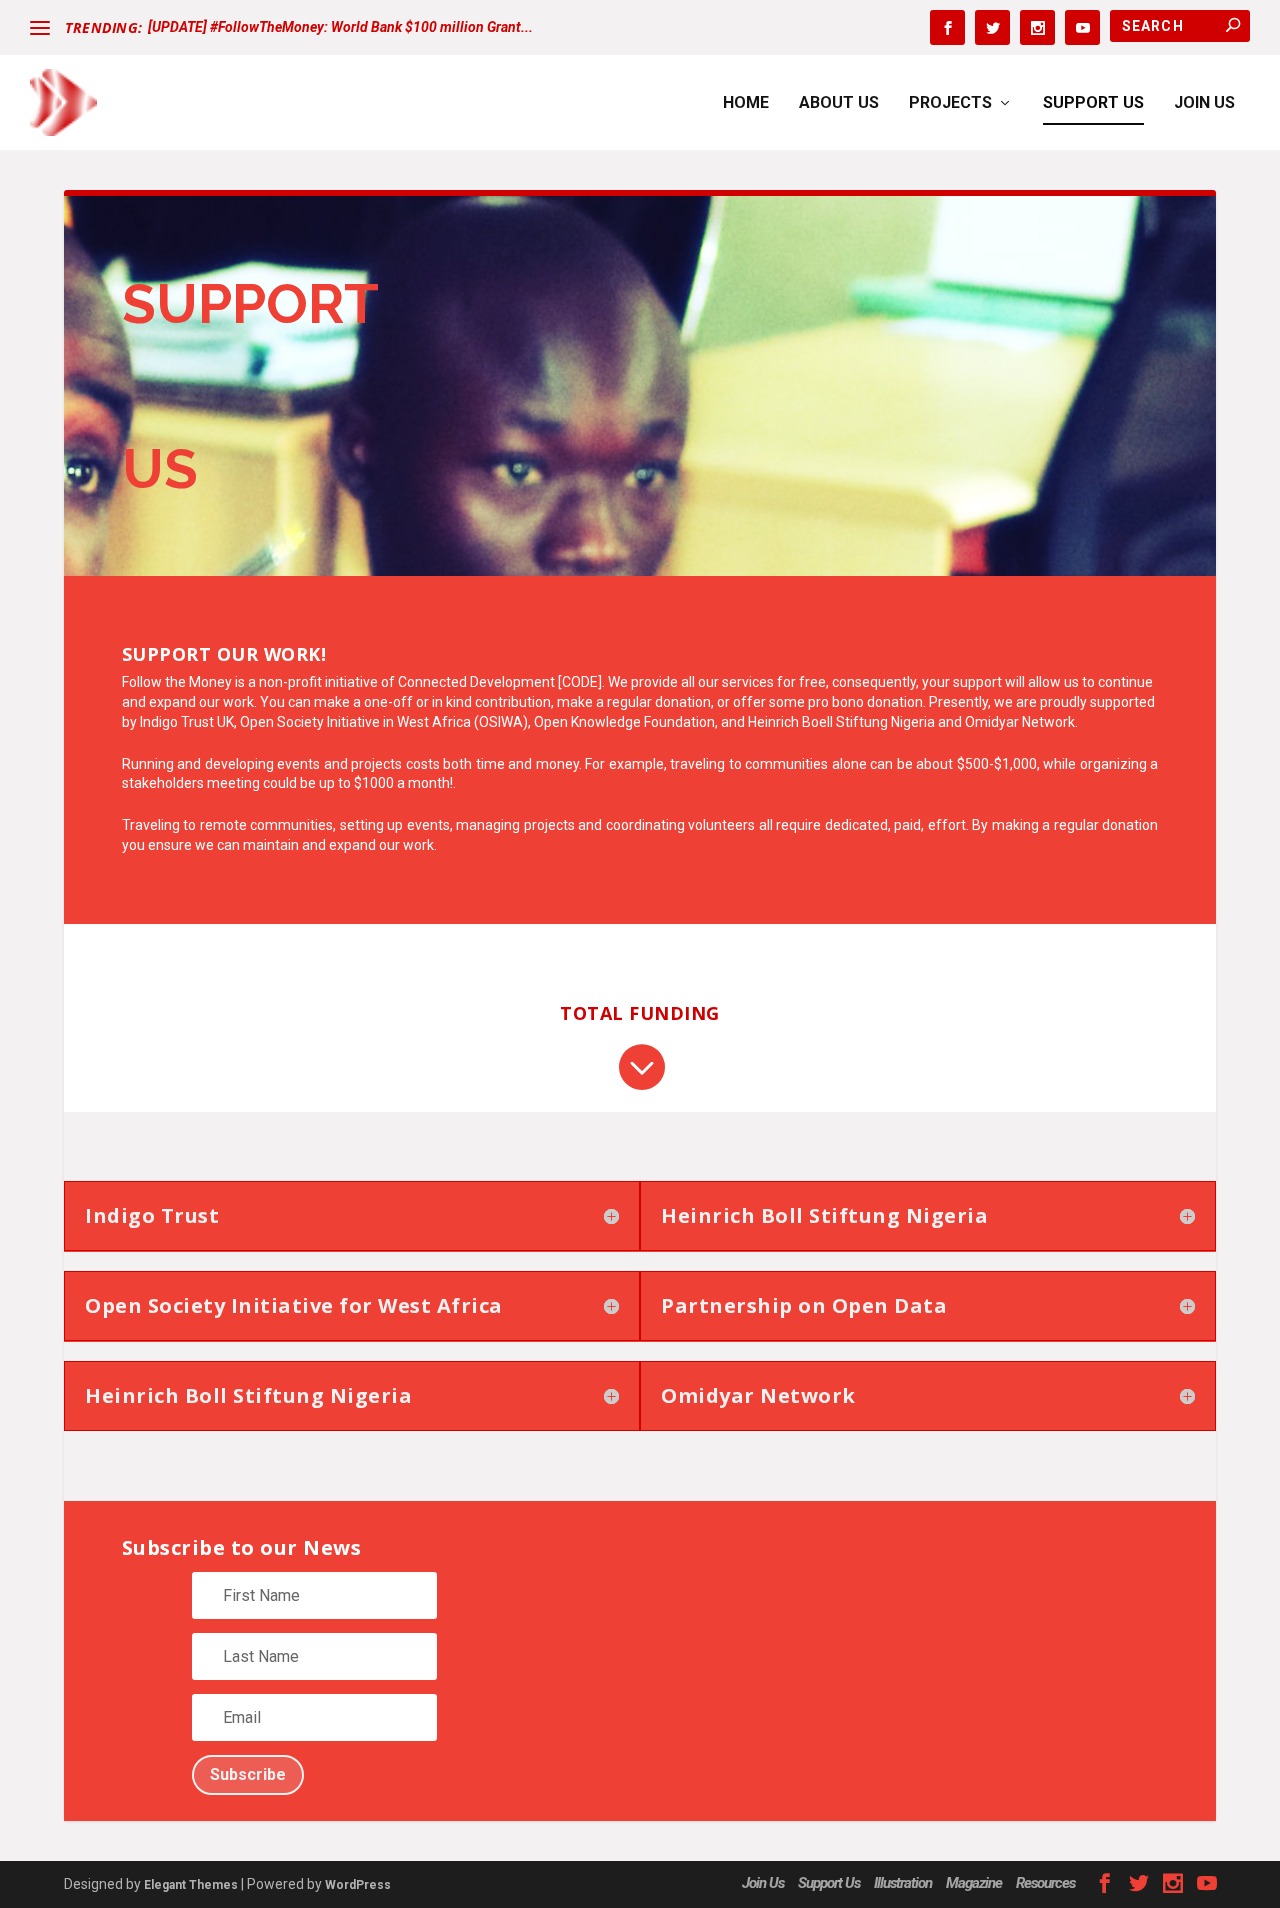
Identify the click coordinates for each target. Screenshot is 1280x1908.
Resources (1045, 1883)
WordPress (358, 1885)
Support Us (1093, 103)
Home (746, 103)
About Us (839, 103)
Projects (950, 103)
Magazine (974, 1883)
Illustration (903, 1883)
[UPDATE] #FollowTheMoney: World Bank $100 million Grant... (340, 27)
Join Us (1204, 103)
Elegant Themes (191, 1885)
